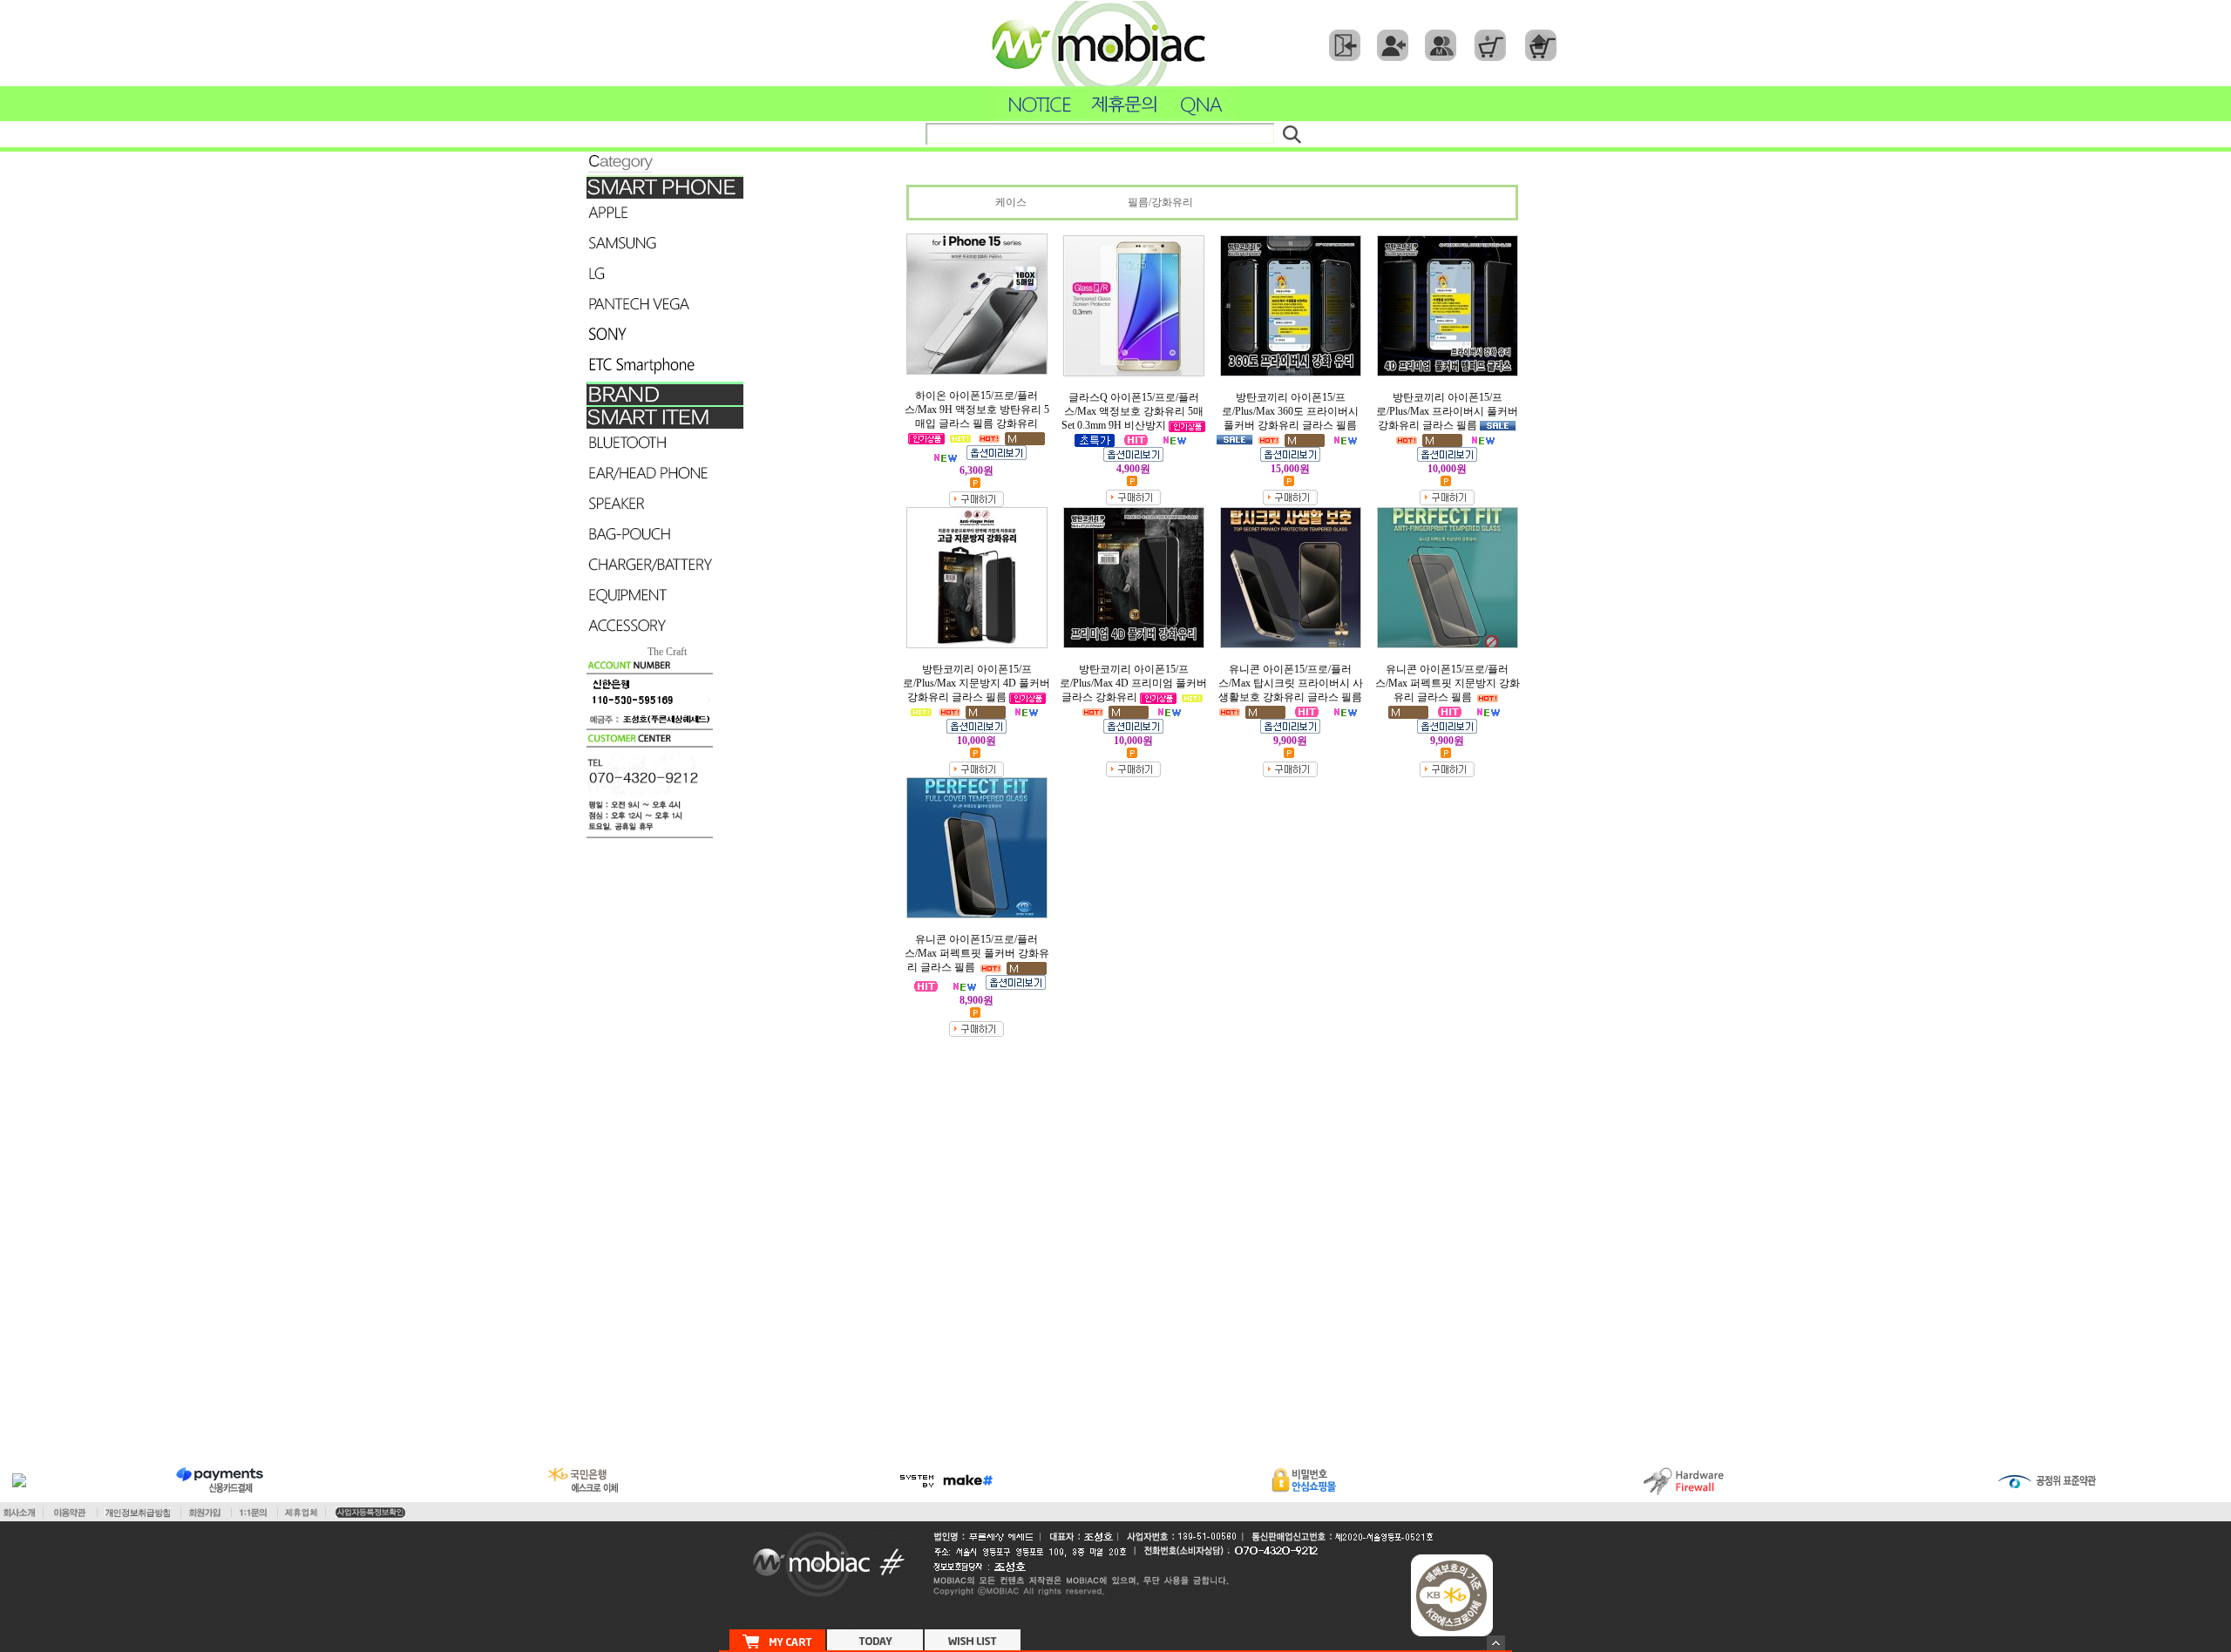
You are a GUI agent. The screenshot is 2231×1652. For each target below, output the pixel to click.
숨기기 (1496, 1643)
